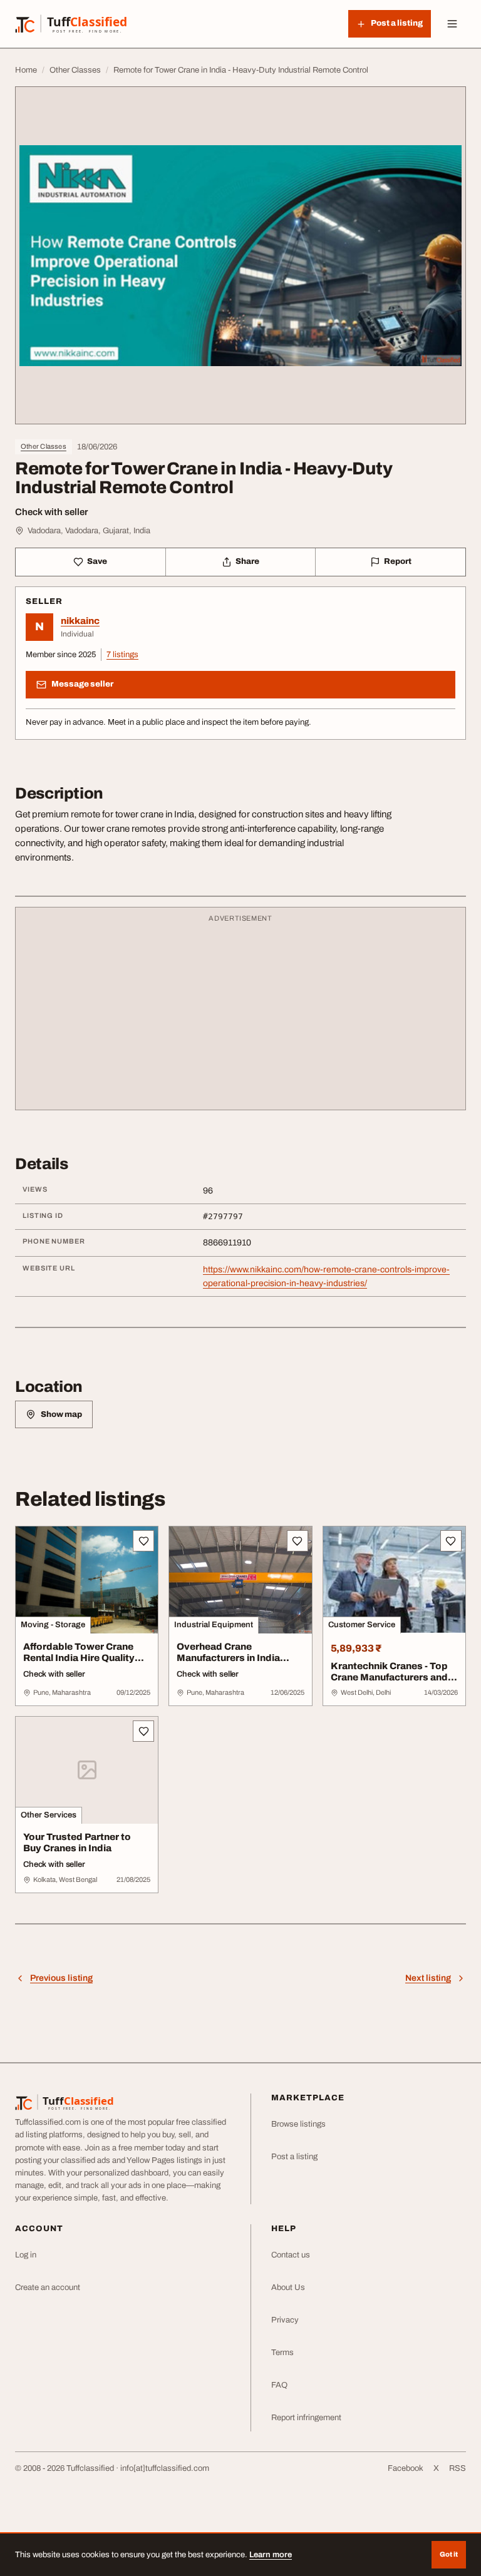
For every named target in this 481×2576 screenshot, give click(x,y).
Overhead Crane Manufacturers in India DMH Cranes (228, 1659)
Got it (449, 2554)
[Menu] (452, 24)
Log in (26, 2255)
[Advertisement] (240, 1015)
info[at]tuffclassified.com (165, 2468)
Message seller (82, 684)
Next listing (428, 1978)
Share (247, 561)
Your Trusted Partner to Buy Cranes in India (77, 1843)
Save (97, 561)
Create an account (48, 2287)
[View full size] (240, 255)
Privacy (285, 2320)
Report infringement (306, 2418)
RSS (458, 2468)
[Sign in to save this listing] (143, 1541)
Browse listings (298, 2124)
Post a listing (294, 2157)
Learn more (271, 2555)
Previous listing (61, 1978)
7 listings (122, 655)
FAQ (279, 2385)
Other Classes (44, 446)
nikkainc (80, 621)
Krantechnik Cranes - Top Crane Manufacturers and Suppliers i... (389, 1678)
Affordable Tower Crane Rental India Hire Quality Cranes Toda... (79, 1659)
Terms (282, 2353)
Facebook (406, 2468)
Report (398, 561)
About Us (288, 2287)
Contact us (291, 2255)
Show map (61, 1414)
